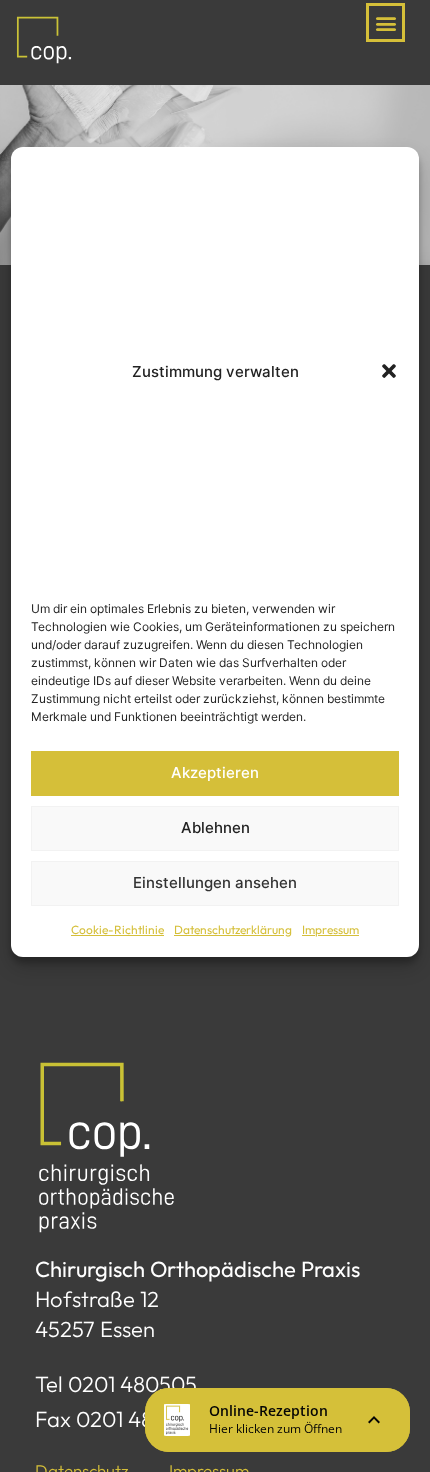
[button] (389, 371)
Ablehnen (215, 827)
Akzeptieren (215, 772)
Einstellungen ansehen (215, 882)
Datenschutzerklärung (233, 929)
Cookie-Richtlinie (117, 929)
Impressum (330, 929)
